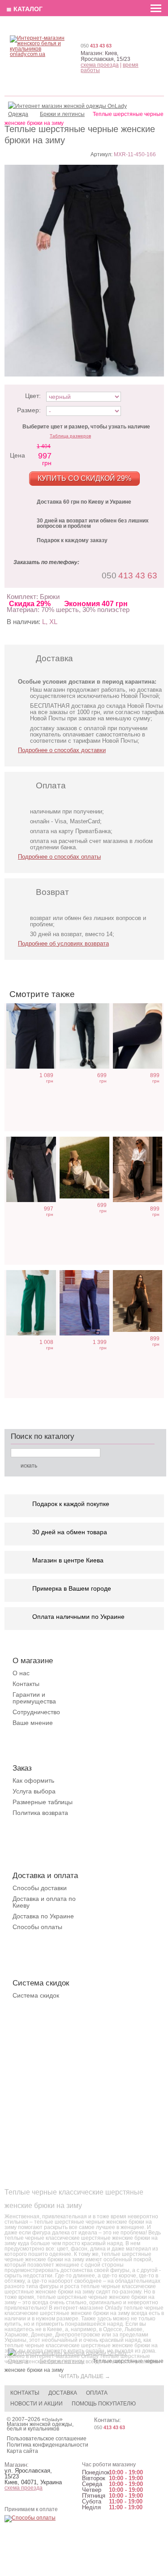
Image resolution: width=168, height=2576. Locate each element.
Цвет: (33, 396)
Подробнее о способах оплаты (59, 857)
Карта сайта (22, 2451)
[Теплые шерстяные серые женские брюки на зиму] (31, 1169)
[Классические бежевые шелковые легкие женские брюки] (84, 1168)
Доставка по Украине (43, 1916)
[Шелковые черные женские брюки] (138, 1301)
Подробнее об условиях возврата (63, 944)
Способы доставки (40, 1888)
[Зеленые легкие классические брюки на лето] (31, 1303)
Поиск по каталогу (43, 1436)
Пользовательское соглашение (47, 2439)
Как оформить (33, 1780)
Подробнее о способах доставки (62, 750)
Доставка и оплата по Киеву (44, 1902)
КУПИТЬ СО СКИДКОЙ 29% (84, 478)
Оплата (97, 2393)
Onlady (52, 2420)
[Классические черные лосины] (138, 1036)
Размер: (29, 410)
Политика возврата (40, 1813)
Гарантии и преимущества (34, 1698)
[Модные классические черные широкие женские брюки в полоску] (84, 1303)
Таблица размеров (70, 436)
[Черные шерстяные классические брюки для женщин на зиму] (84, 1036)
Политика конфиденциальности (47, 2445)
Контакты (26, 1684)
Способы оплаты (37, 1927)
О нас (21, 1673)
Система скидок (36, 1995)
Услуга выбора (34, 1791)
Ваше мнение (33, 1723)
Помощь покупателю (104, 2404)
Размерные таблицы (43, 1802)
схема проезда (100, 65)
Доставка (63, 2393)
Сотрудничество (36, 1712)
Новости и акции (37, 2404)
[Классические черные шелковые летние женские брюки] (138, 1169)
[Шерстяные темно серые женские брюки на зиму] (31, 1036)
